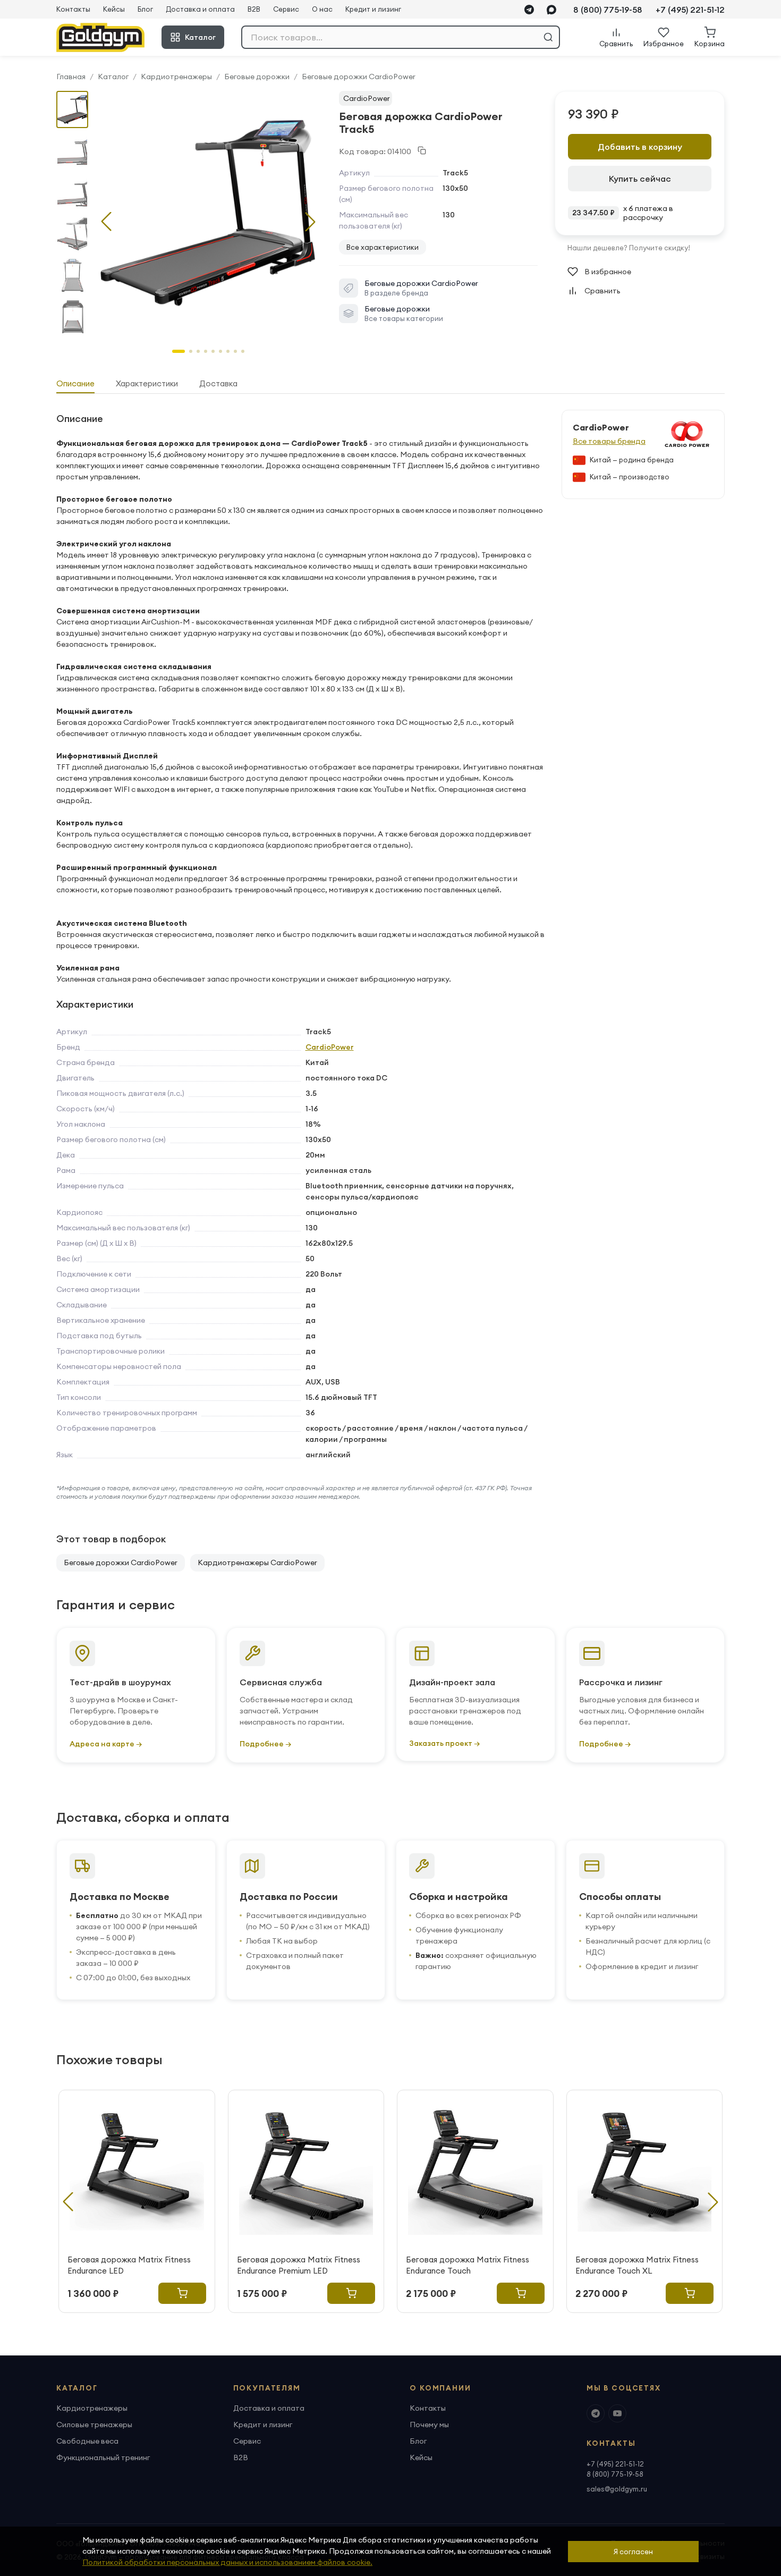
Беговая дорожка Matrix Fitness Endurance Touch (468, 2265)
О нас (322, 9)
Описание (75, 383)
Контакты (73, 9)
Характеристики (147, 383)
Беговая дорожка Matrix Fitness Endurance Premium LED (299, 2265)
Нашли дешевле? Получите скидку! (629, 248)
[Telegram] (529, 10)
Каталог (200, 37)
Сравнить (602, 291)
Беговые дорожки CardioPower (359, 77)
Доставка (218, 383)
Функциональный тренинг (103, 2457)
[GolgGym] (100, 37)
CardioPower (367, 98)
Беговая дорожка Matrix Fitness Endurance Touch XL (637, 2265)
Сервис (286, 9)
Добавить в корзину (640, 147)
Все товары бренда (609, 441)
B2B (254, 9)
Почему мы (429, 2425)
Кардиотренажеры (176, 77)
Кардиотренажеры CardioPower (257, 1563)
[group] (208, 213)
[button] (310, 222)
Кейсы (114, 9)
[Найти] (548, 37)
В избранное (608, 272)
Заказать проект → (444, 1743)
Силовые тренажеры (94, 2425)
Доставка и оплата (200, 9)
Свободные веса (87, 2441)
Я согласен (633, 2552)
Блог (145, 9)
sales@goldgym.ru (617, 2489)
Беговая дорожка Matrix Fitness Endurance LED (129, 2265)
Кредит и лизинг (373, 9)
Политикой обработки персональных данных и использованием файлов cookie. (227, 2562)
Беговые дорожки (257, 77)
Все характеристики (383, 247)
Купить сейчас (640, 179)
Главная (71, 77)
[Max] (551, 10)
